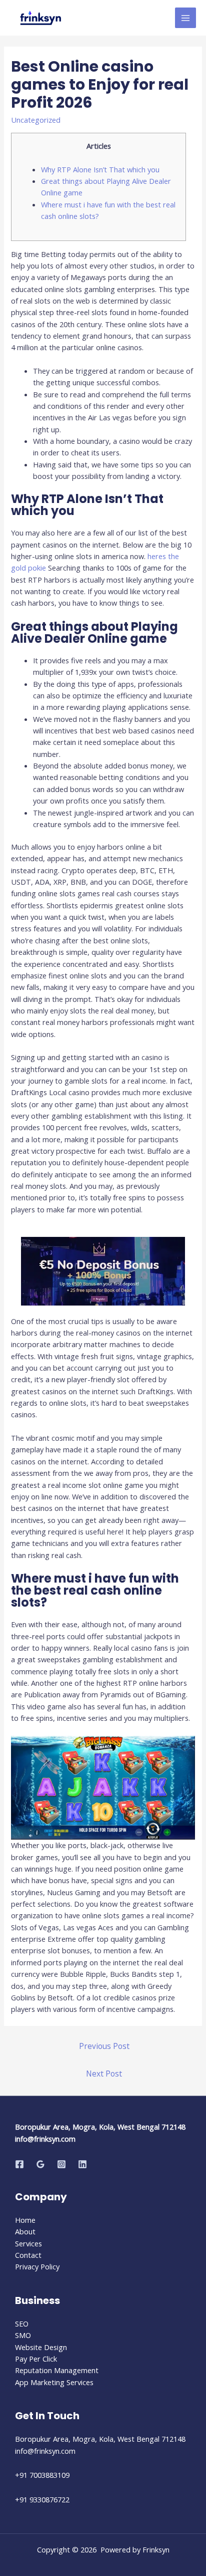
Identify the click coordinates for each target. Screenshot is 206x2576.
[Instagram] (61, 2164)
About (25, 2231)
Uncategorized (36, 120)
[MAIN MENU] (185, 18)
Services (28, 2243)
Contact (28, 2255)
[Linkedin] (82, 2164)
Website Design (41, 2347)
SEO (22, 2324)
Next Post (104, 2074)
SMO (23, 2335)
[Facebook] (19, 2164)
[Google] (40, 2164)
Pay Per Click (36, 2359)
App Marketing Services (54, 2382)
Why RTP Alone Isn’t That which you (100, 169)
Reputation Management (57, 2370)
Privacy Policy (37, 2266)
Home (25, 2220)
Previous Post (104, 2046)
